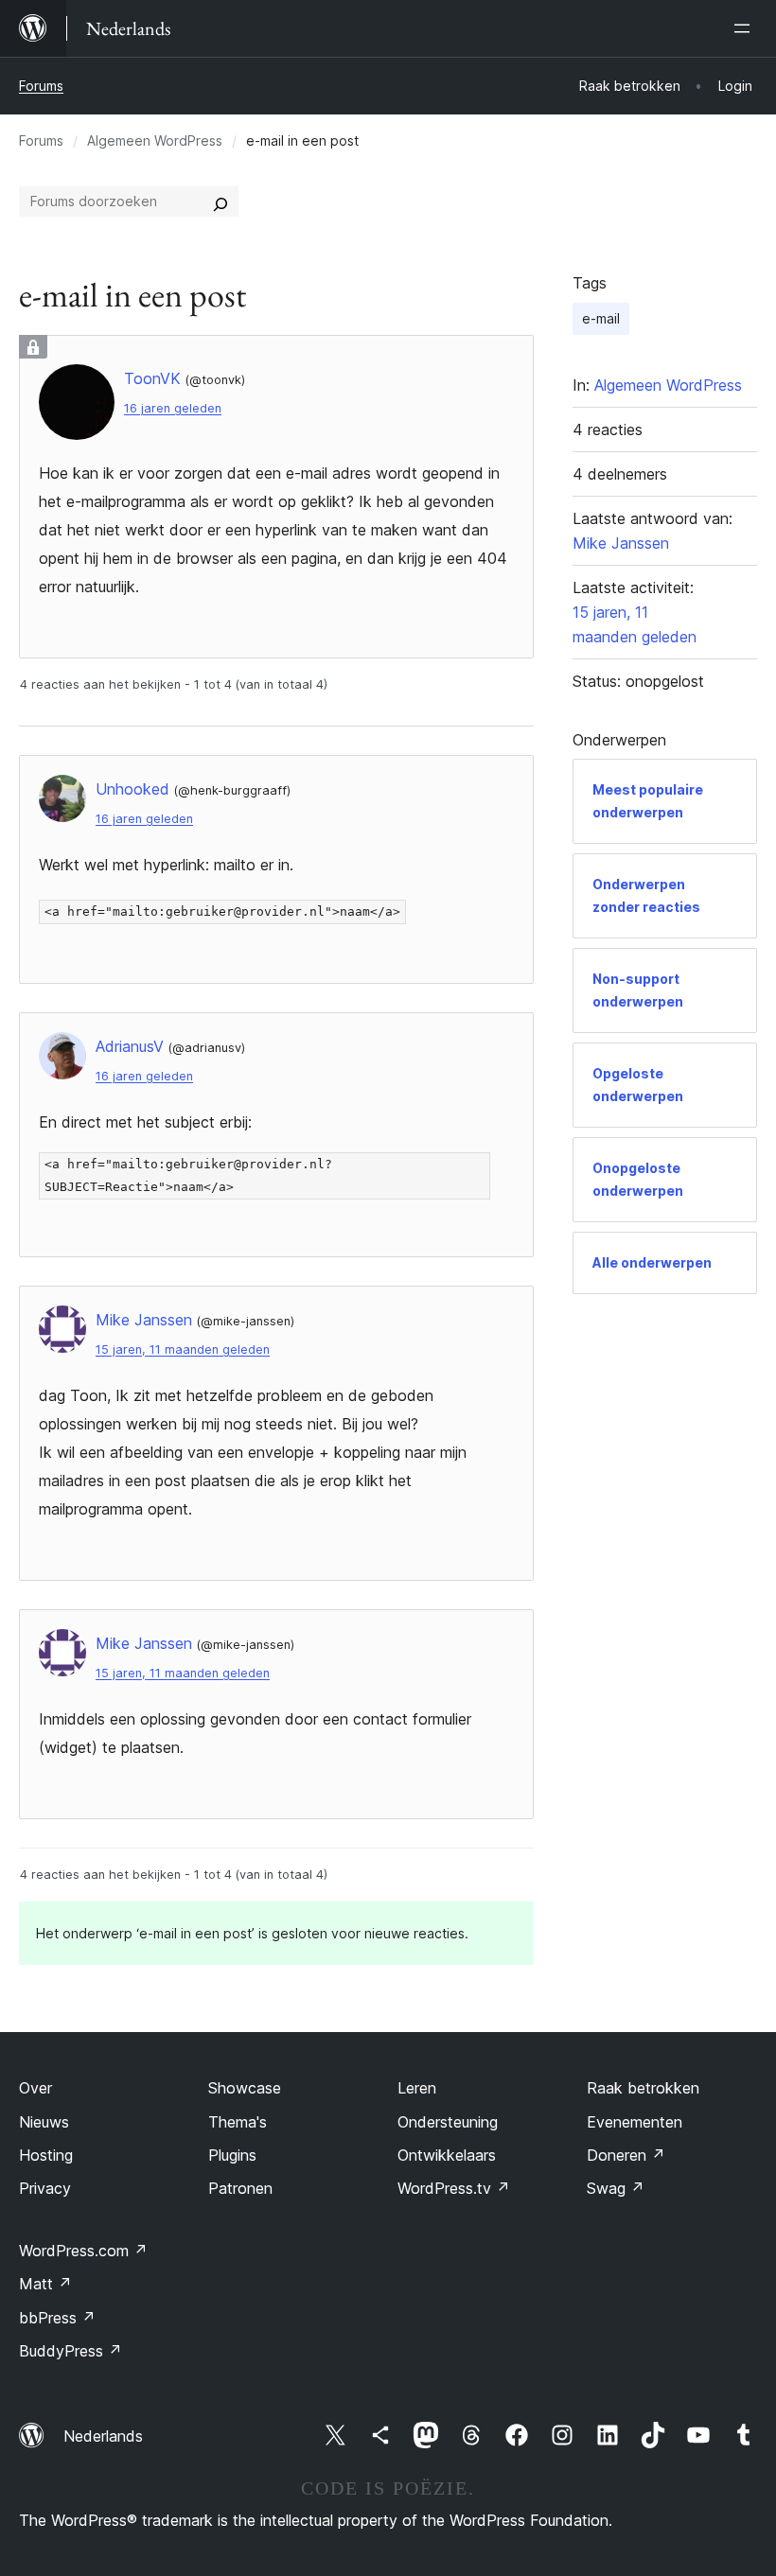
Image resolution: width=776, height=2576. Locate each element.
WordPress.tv (454, 2188)
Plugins (232, 2155)
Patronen (240, 2188)
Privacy (45, 2188)
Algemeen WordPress (155, 140)
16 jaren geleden (173, 408)
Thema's (238, 2122)
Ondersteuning (448, 2122)
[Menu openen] (746, 28)
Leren (417, 2088)
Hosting (46, 2155)
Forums (41, 86)
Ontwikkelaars (447, 2155)
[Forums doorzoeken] (220, 202)
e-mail (601, 318)
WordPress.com (83, 2251)
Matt (45, 2284)
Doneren (626, 2155)
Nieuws (44, 2122)
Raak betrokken (643, 2088)
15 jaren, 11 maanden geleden (183, 1349)
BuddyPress (71, 2351)
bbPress (57, 2318)
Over (35, 2088)
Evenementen (635, 2122)
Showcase (245, 2088)
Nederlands (103, 2436)
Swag (616, 2188)
